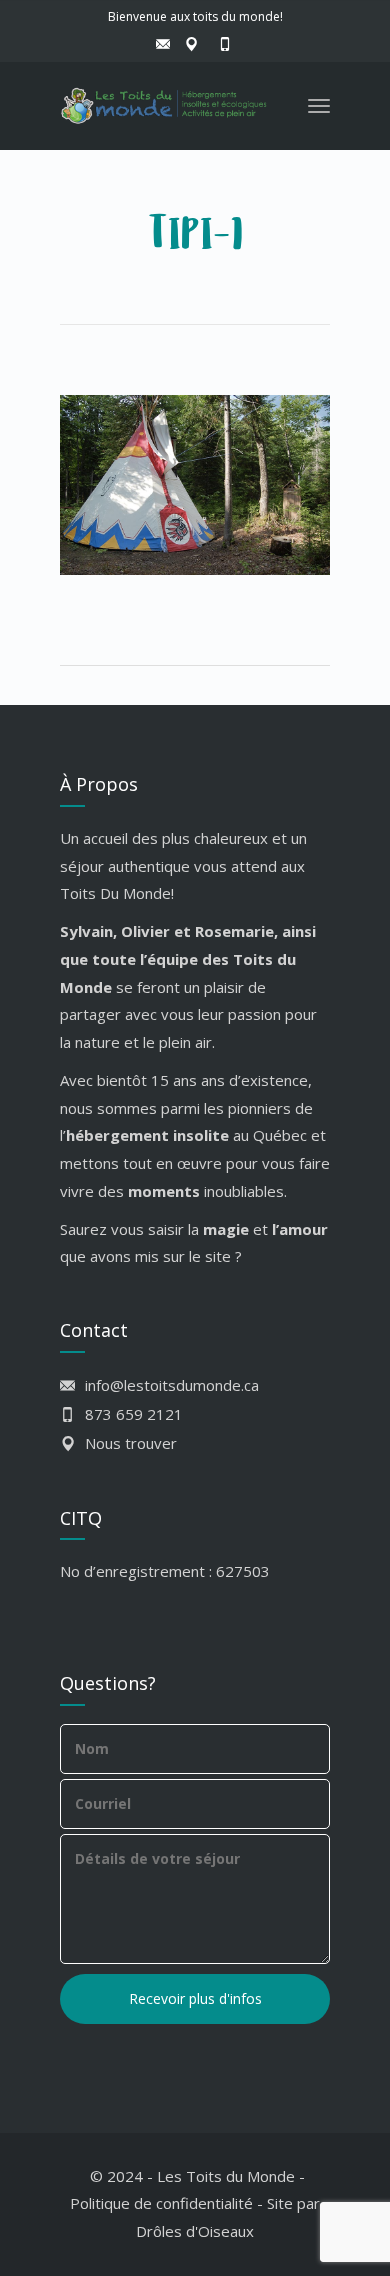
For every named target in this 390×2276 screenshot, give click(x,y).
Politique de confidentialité (161, 2203)
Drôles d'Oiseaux (195, 2231)
